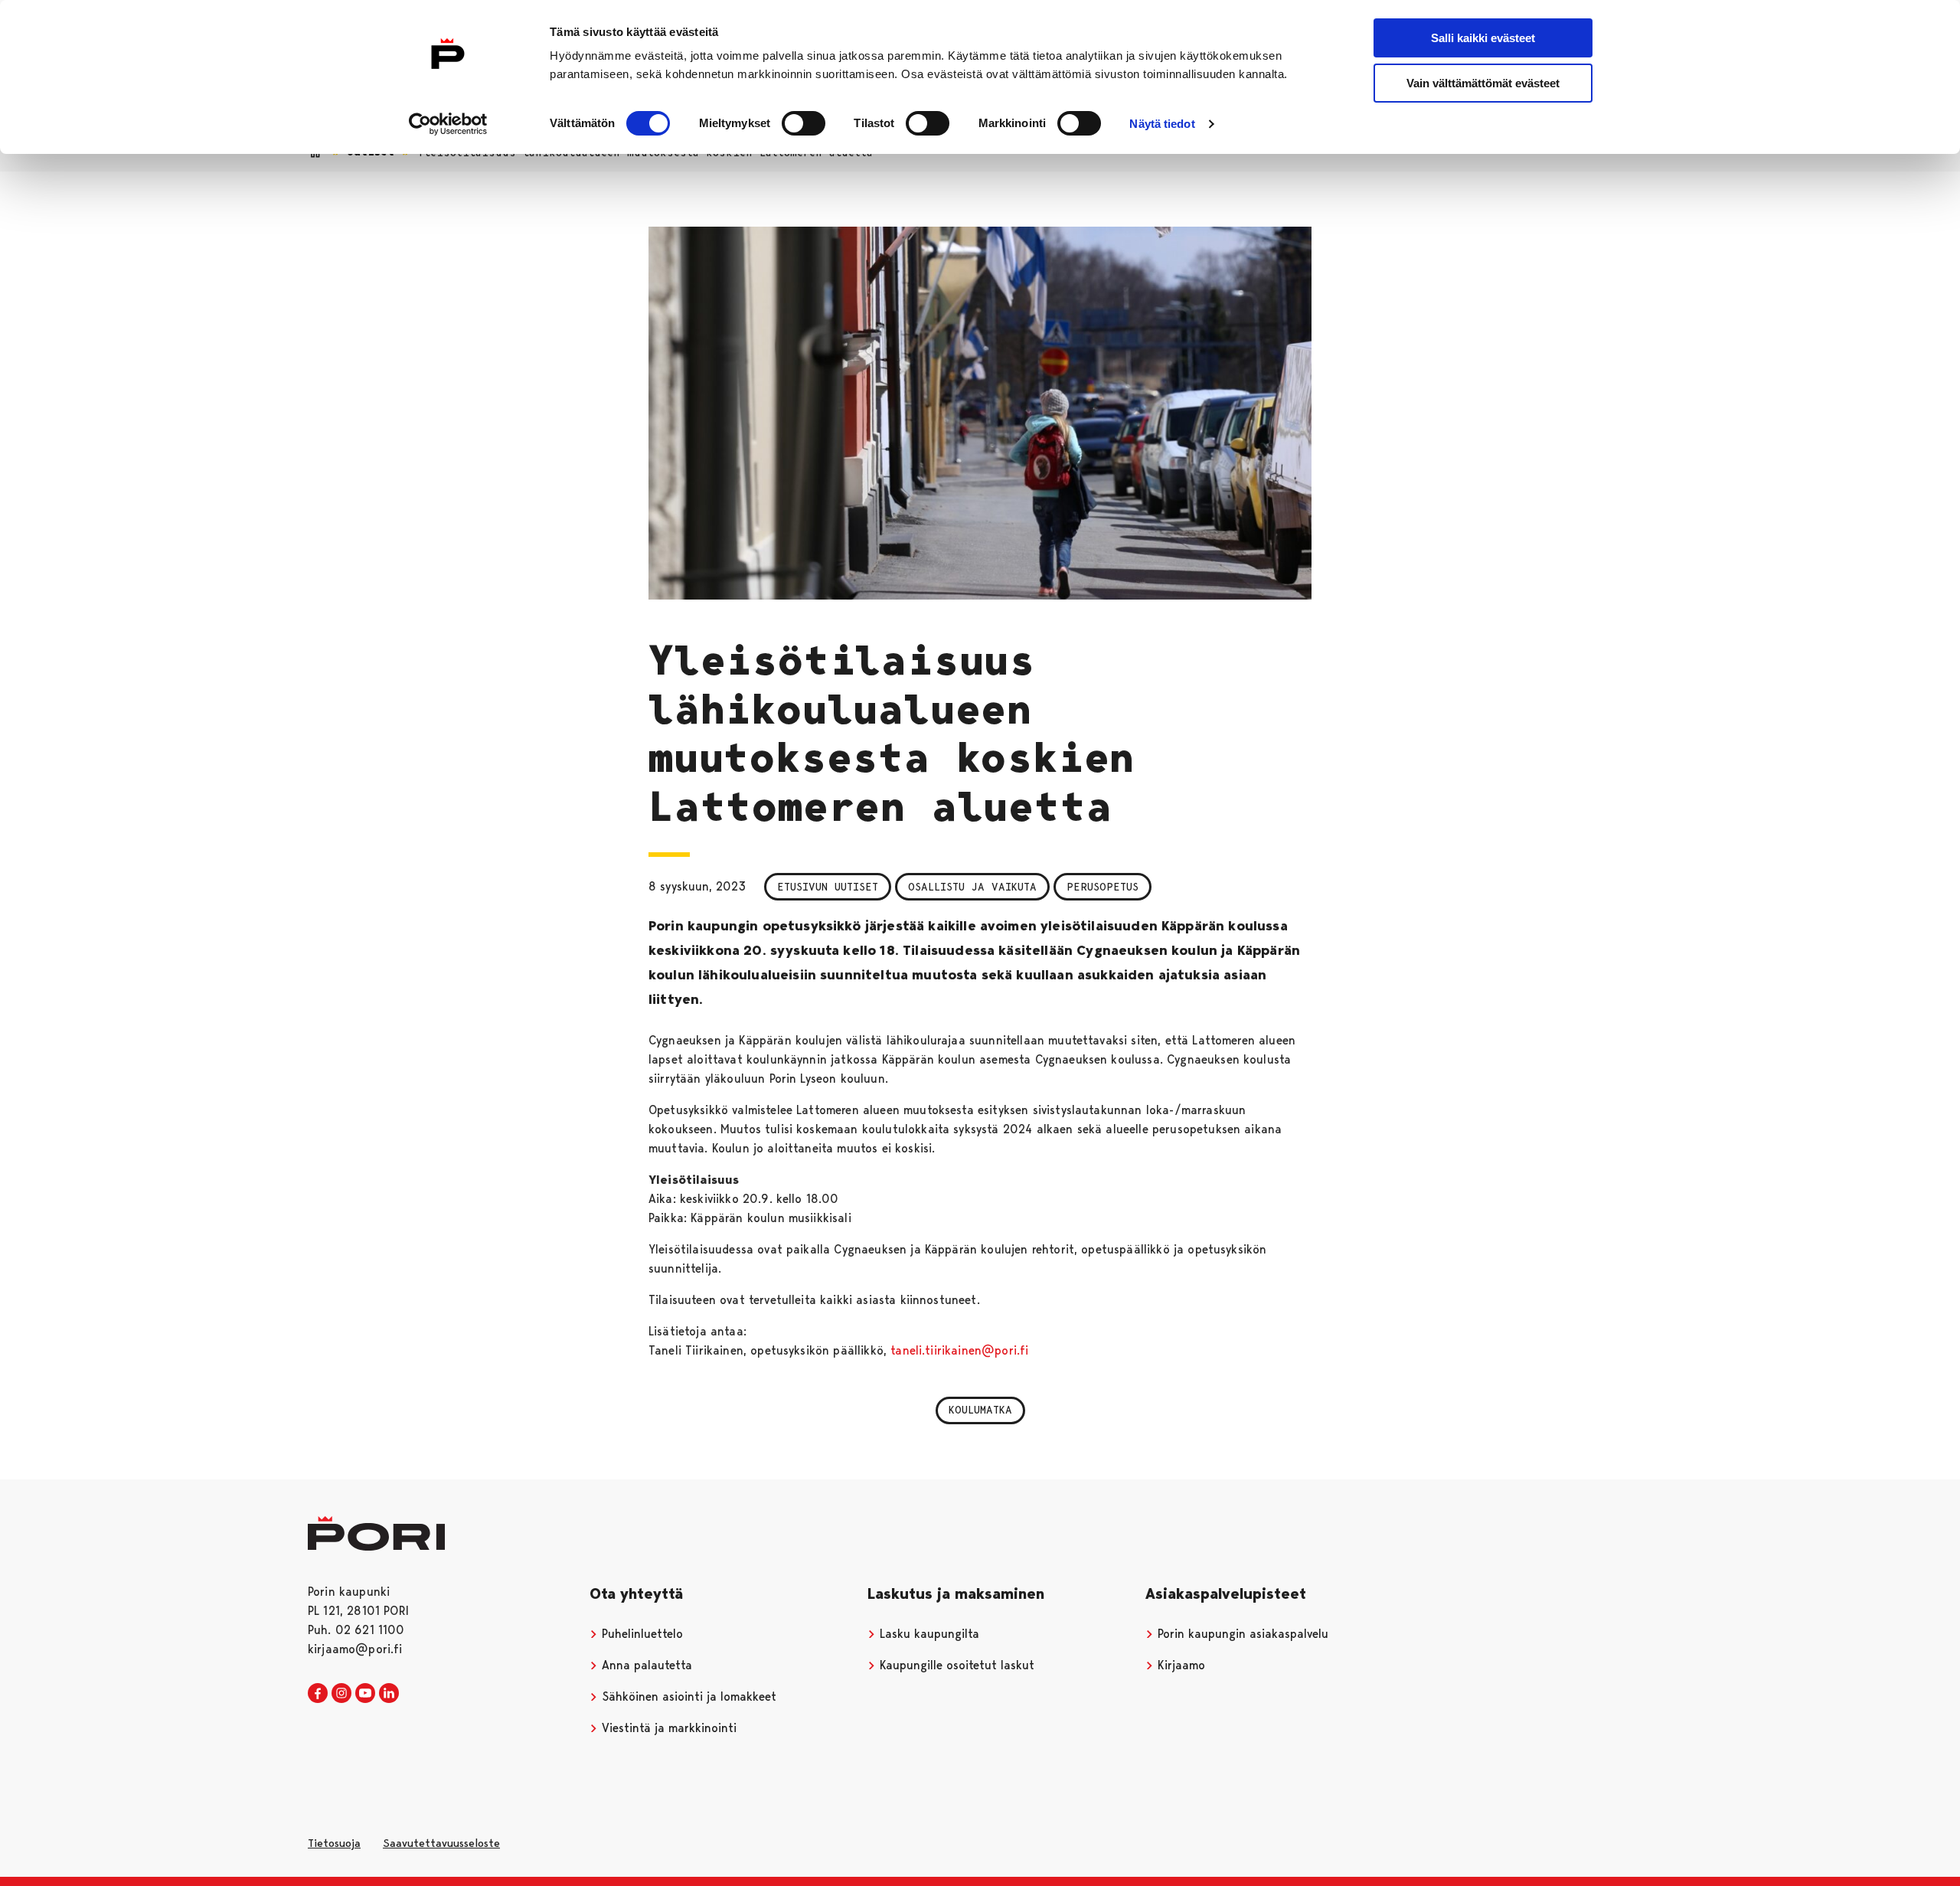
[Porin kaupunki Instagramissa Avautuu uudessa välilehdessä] (341, 1694)
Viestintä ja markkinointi (667, 1728)
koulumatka (980, 1410)
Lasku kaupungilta (928, 1634)
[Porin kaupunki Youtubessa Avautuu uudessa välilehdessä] (365, 1694)
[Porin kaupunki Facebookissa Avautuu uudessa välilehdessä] (318, 1694)
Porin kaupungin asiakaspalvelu (1241, 1634)
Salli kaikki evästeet (1483, 38)
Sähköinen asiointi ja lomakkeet (687, 1696)
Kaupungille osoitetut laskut (955, 1665)
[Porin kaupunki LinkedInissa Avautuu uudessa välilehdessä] (389, 1694)
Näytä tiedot (1162, 124)
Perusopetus (1102, 887)
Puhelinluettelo (640, 1634)
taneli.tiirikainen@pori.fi (959, 1350)
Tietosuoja (334, 1843)
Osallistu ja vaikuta (972, 887)
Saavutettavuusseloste (441, 1843)
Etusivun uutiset (828, 887)
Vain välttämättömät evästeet (1483, 83)
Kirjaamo (1179, 1665)
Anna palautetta (645, 1665)
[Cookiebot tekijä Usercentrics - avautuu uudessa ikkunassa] (448, 124)
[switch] (804, 123)
